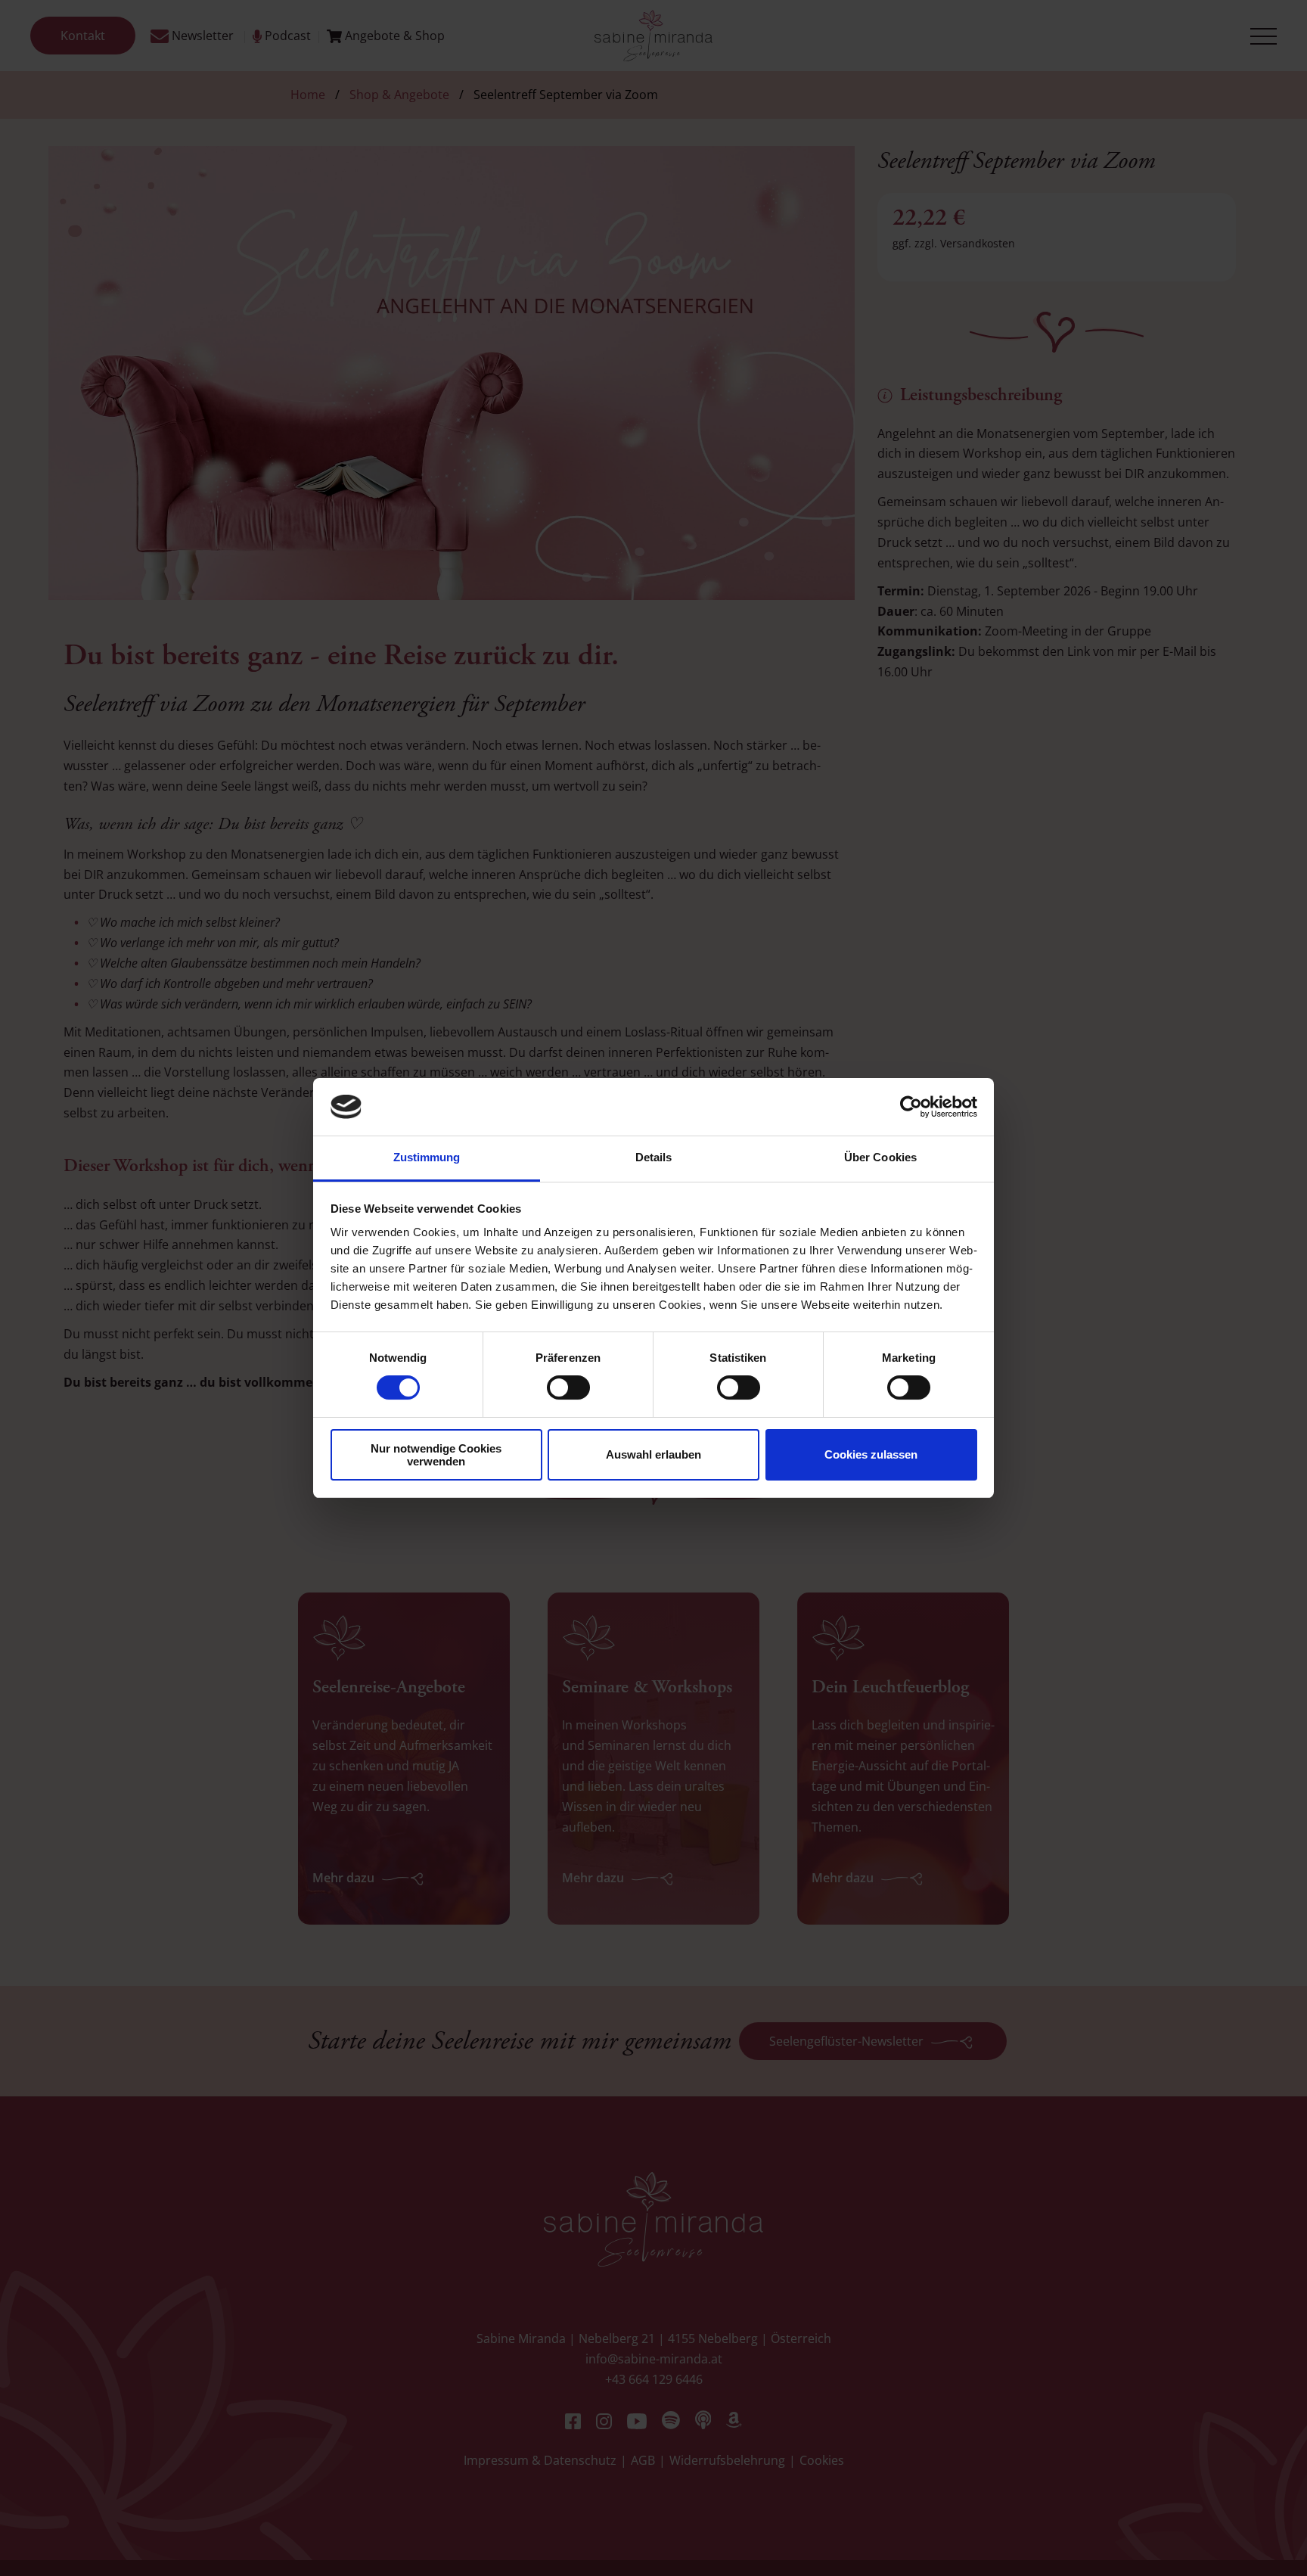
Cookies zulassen (871, 1454)
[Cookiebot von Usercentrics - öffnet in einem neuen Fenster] (911, 1107)
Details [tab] (654, 1157)
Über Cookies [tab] (880, 1157)
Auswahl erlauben (653, 1454)
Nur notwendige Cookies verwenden (436, 1455)
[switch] (568, 1387)
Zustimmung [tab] (427, 1157)
